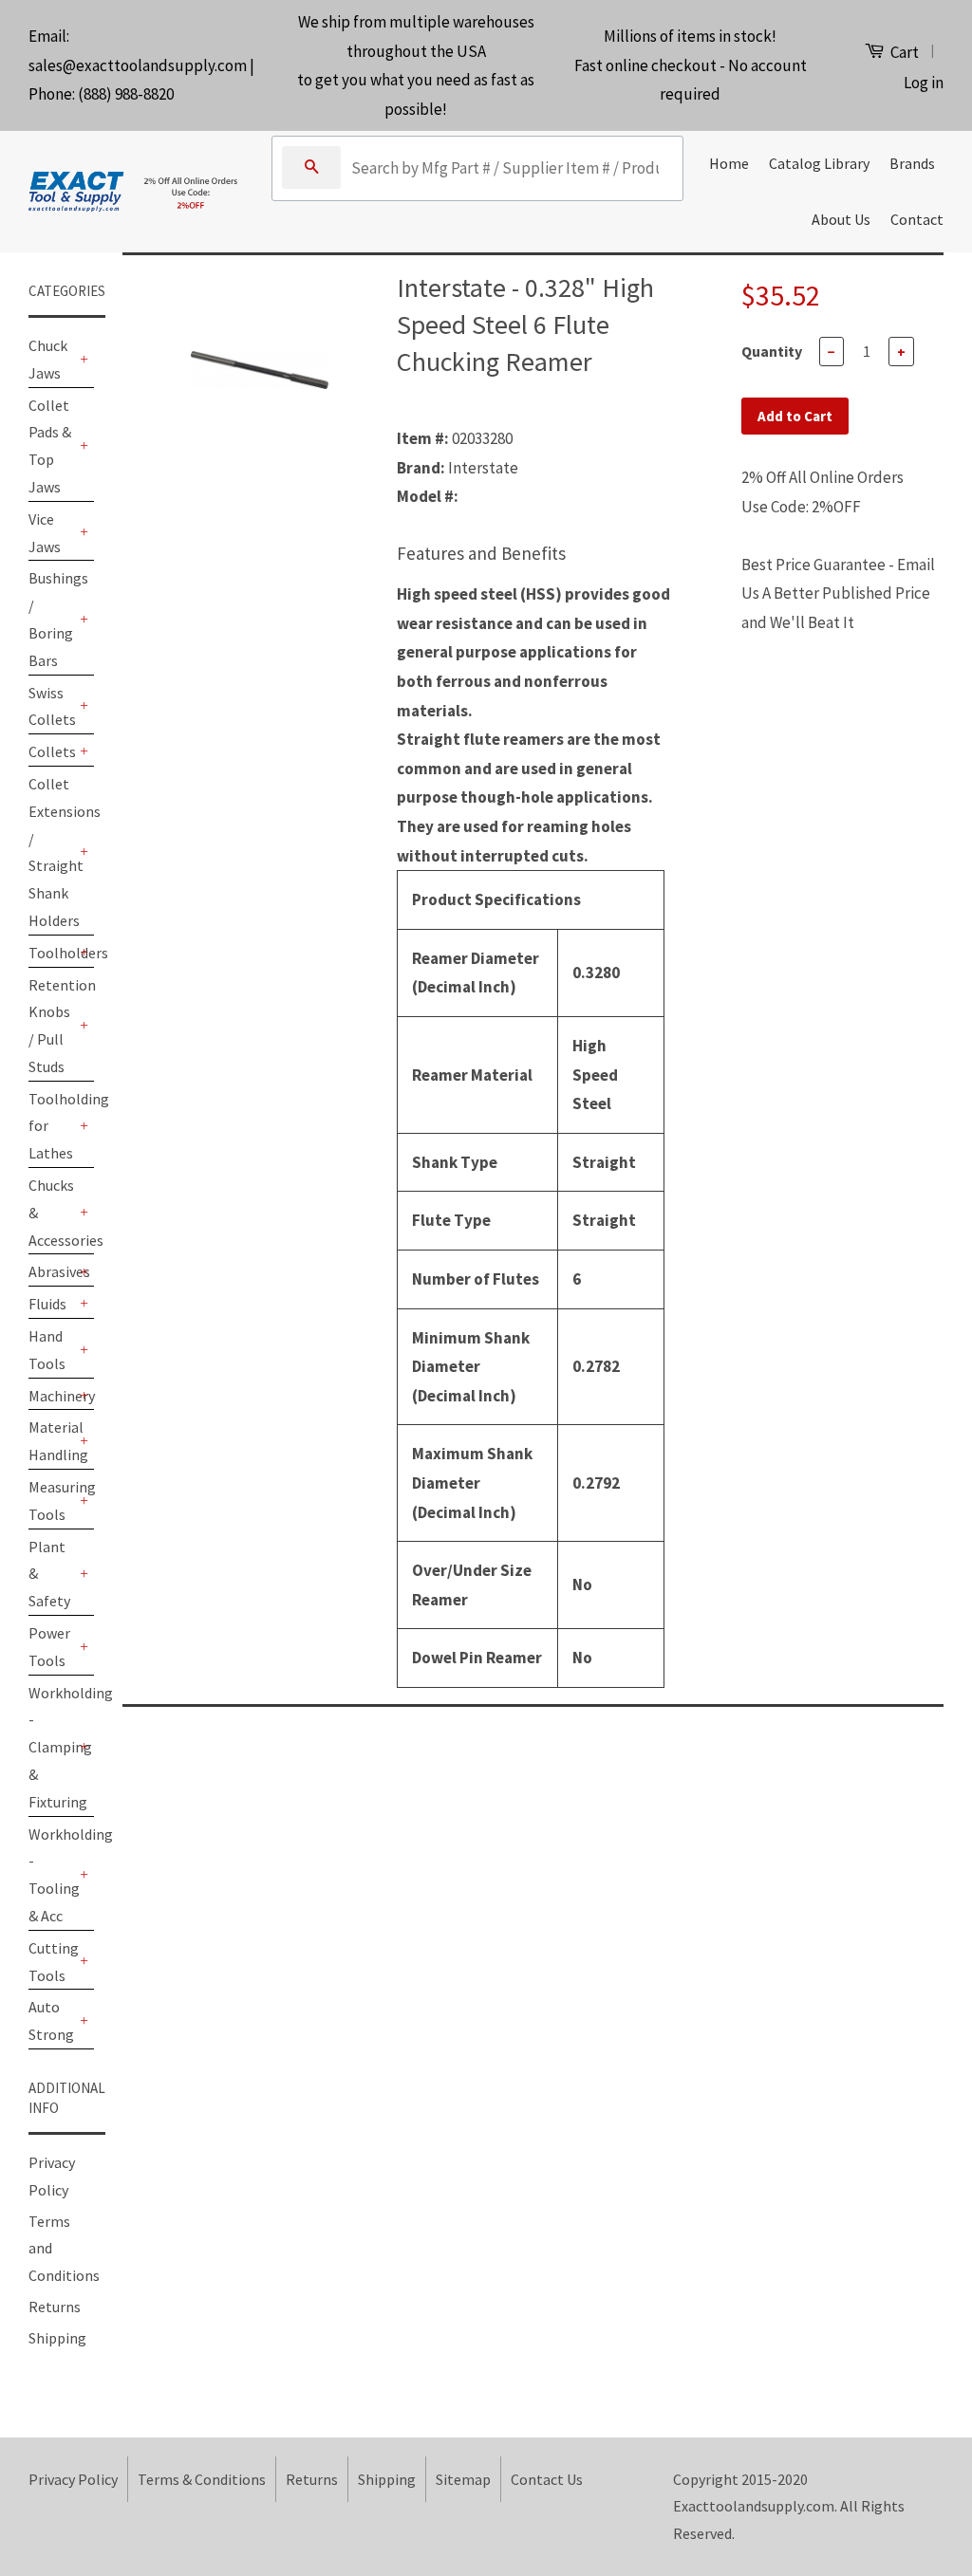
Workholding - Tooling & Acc (52, 1875)
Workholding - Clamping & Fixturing (52, 1747)
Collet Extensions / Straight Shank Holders (52, 852)
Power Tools (49, 1647)
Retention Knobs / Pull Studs (52, 1026)
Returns (55, 2307)
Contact (917, 219)
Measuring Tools (52, 1501)
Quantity (772, 351)
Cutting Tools (52, 1962)
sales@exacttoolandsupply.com (138, 65)
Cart (903, 52)
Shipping (57, 2338)
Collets (52, 751)
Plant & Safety (49, 1574)
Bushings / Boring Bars (52, 619)
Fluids (47, 1304)
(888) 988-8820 (126, 94)
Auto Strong (51, 2020)
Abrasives (52, 1271)
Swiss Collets (52, 706)
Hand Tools (47, 1350)
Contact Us (547, 2479)
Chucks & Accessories (52, 1213)
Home (729, 163)
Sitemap (463, 2479)
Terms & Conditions (202, 2479)
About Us (841, 219)
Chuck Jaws (48, 359)
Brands (912, 163)
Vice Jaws (45, 533)
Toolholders (52, 953)
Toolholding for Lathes (52, 1126)
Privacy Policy (73, 2479)
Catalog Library (819, 163)
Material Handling (52, 1441)
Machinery (52, 1396)
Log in (924, 83)
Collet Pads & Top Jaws (50, 446)
